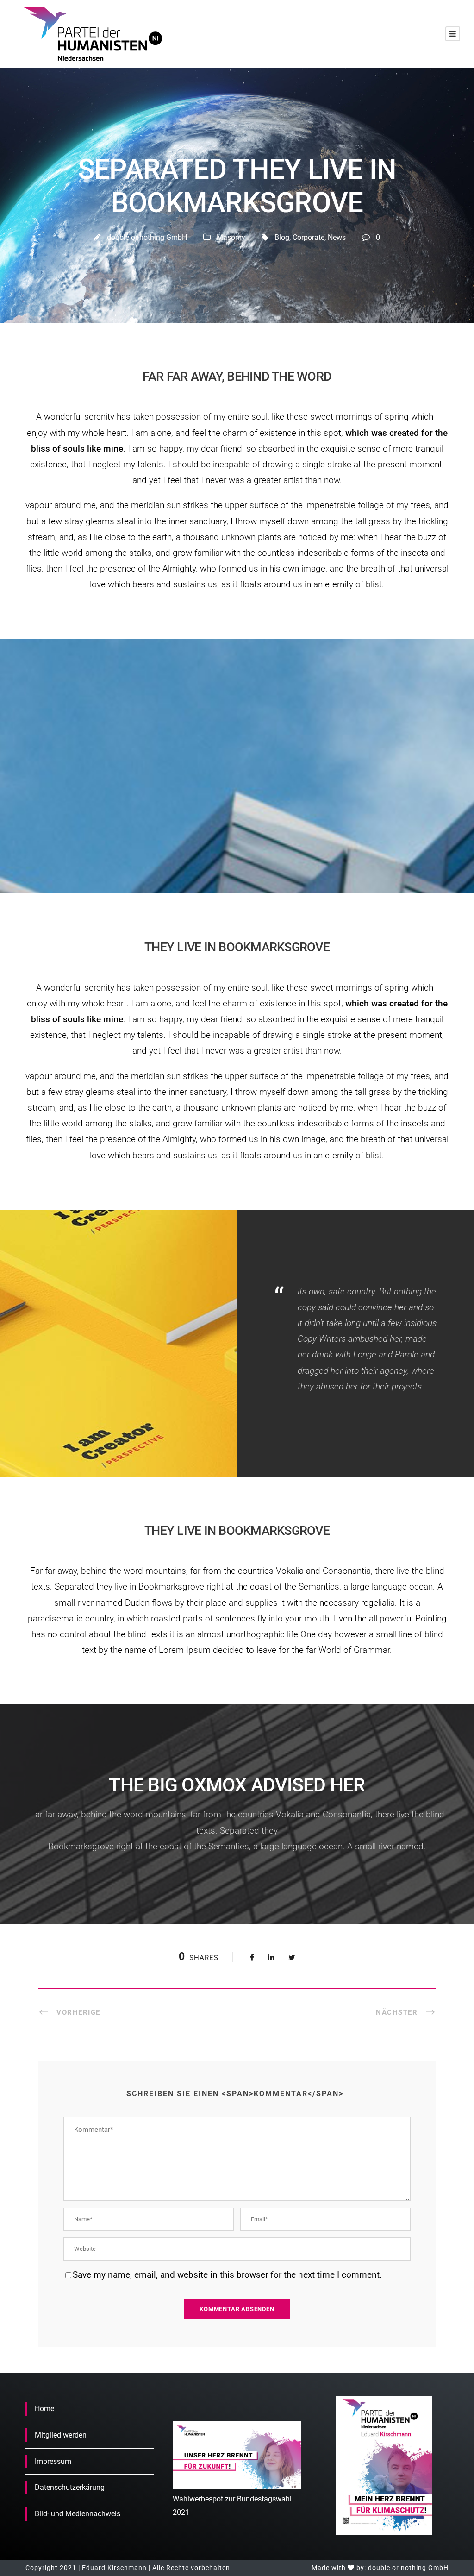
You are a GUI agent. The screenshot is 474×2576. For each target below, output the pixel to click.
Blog (282, 237)
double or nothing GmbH (147, 237)
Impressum (53, 2461)
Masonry (231, 237)
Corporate (309, 237)
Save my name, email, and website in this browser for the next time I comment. (227, 2275)
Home (44, 2409)
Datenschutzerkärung (70, 2487)
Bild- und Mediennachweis (78, 2514)
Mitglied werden (61, 2435)
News (337, 237)
